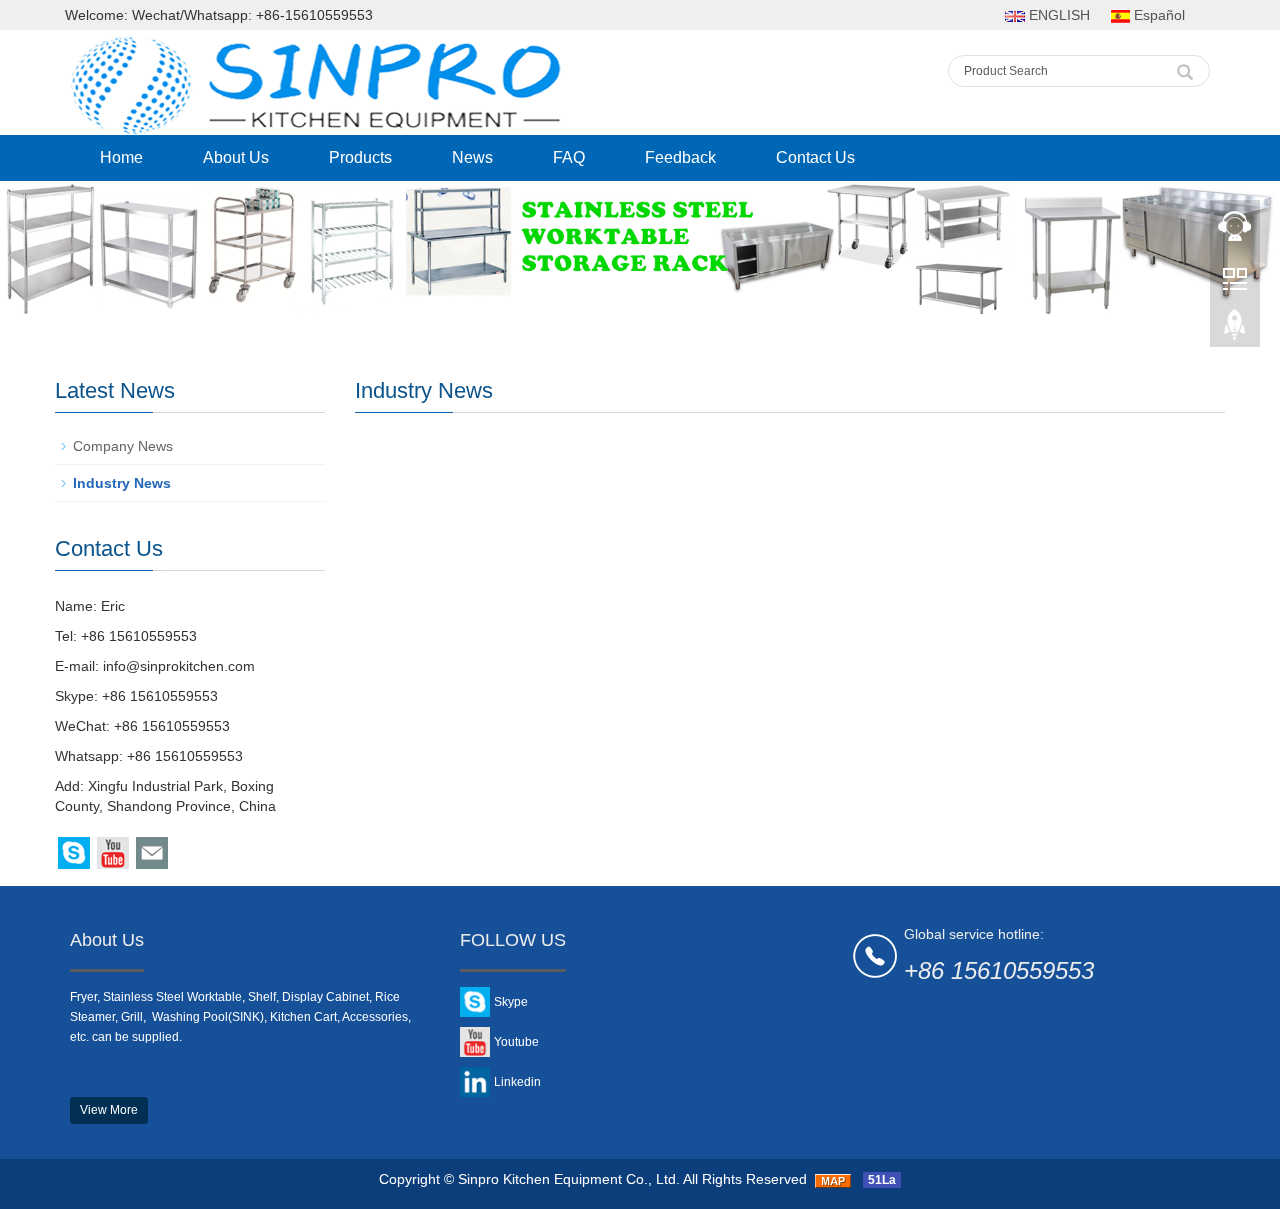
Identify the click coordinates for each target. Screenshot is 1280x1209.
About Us (236, 157)
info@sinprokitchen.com (179, 666)
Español (1157, 15)
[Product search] (1185, 67)
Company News (123, 446)
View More (109, 1110)
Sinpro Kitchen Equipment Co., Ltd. (569, 1179)
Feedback (680, 157)
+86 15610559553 (160, 696)
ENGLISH (1057, 15)
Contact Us (815, 157)
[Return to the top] (1235, 331)
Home (121, 157)
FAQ (569, 157)
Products (360, 157)
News (472, 157)
